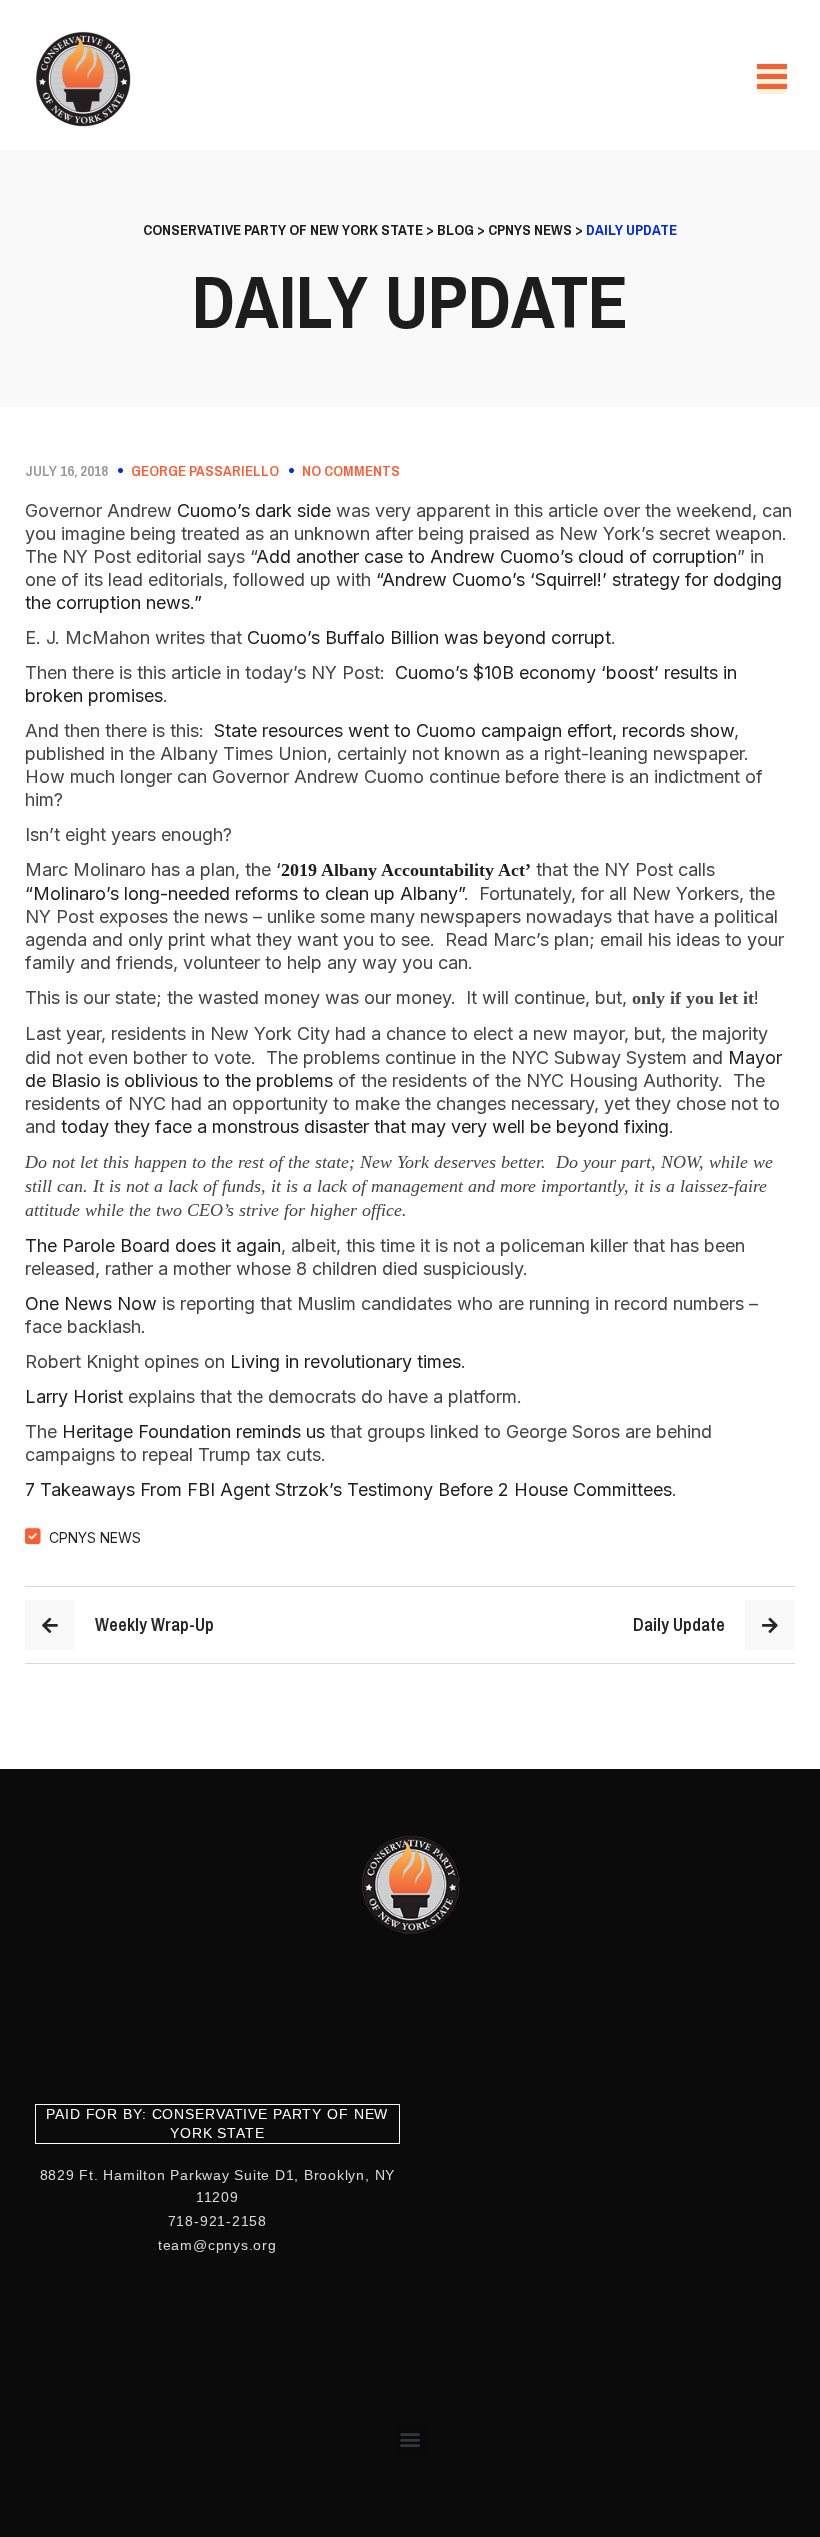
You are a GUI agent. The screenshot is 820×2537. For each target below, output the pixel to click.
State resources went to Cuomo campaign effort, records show (474, 730)
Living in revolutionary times (345, 1361)
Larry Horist (74, 1396)
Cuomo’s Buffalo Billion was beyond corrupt (429, 637)
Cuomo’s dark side (254, 510)
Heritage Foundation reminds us (193, 1431)
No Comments (351, 471)
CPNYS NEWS (95, 1537)
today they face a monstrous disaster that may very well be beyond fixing (365, 1126)
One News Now (91, 1303)
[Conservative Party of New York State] (86, 79)
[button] (410, 2439)
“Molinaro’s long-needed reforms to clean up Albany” (244, 893)
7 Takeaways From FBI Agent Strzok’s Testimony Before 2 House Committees (348, 1489)
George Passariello (205, 471)
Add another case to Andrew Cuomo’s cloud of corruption (496, 556)
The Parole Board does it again (153, 1245)
